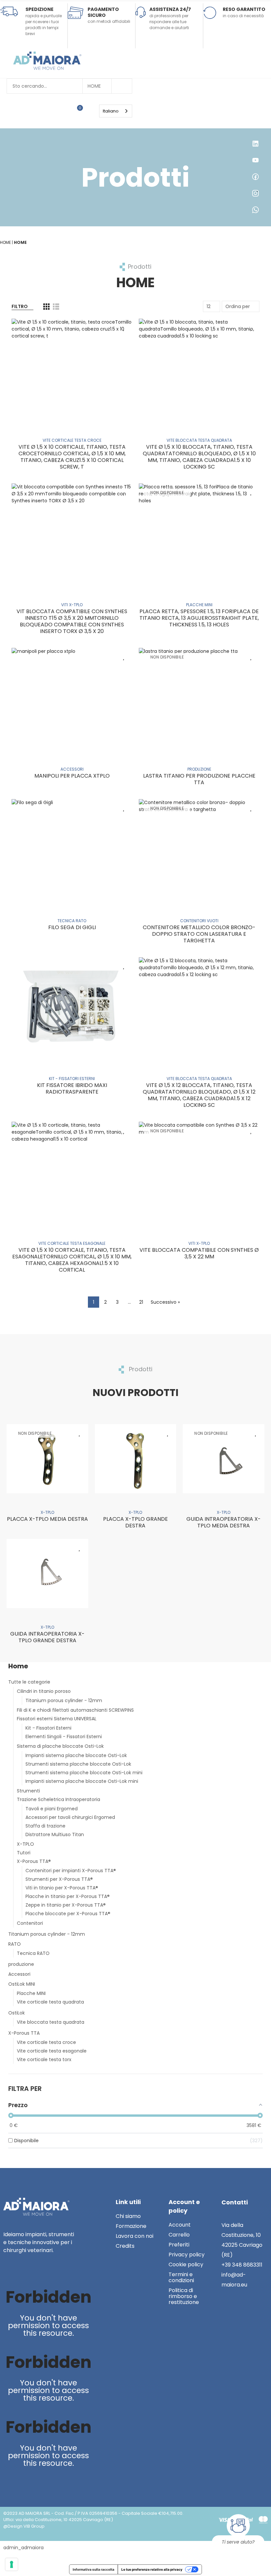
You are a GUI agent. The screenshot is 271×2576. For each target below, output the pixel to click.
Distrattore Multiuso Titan (55, 1834)
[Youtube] (23, 2273)
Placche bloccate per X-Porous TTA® (68, 1914)
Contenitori (30, 1923)
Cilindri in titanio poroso (44, 1691)
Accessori (19, 1974)
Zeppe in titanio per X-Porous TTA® (66, 1905)
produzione (21, 1964)
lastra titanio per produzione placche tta (199, 779)
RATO (15, 1944)
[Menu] (96, 111)
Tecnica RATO (33, 1953)
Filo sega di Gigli (72, 927)
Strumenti (28, 1791)
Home (94, 86)
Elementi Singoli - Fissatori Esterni (64, 1737)
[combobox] (116, 111)
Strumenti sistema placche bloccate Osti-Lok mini (84, 1773)
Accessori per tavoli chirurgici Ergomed (70, 1817)
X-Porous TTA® (34, 1861)
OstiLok (17, 2013)
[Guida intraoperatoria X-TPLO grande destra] (47, 1574)
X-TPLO (25, 1844)
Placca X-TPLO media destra (47, 1519)
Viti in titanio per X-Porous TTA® (62, 1888)
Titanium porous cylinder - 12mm (64, 1700)
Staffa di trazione (45, 1826)
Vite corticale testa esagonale (52, 2051)
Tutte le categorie (29, 1682)
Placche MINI (31, 1993)
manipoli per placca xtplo (72, 776)
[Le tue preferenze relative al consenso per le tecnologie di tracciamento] (12, 2564)
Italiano (111, 111)
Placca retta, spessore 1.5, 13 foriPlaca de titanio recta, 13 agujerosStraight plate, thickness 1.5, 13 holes (199, 618)
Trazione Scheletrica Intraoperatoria (58, 1799)
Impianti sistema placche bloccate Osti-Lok (76, 1755)
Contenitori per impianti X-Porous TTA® (71, 1871)
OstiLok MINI (22, 1984)
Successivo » (165, 1302)
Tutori (24, 1853)
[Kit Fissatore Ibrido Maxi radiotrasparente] (72, 1008)
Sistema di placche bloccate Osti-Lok (60, 1746)
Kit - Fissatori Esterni (48, 1728)
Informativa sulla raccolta (94, 2569)
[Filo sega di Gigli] (72, 850)
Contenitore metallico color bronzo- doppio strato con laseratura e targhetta (199, 934)
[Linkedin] (9, 2273)
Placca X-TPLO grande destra (135, 1522)
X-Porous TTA (24, 2033)
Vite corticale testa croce (46, 2042)
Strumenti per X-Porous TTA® (59, 1879)
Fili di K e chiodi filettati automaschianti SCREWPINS (75, 1710)
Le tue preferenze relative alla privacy (152, 2569)
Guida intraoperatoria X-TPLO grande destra (47, 1637)
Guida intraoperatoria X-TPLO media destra (224, 1522)
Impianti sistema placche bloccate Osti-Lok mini (82, 1781)
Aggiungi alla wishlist (124, 327)
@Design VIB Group (24, 2526)
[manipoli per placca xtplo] (72, 699)
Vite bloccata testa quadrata (51, 2022)
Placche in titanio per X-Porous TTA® (68, 1896)
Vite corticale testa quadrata (50, 2002)
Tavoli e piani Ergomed (52, 1809)
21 (141, 1302)
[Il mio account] (90, 111)
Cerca (122, 86)
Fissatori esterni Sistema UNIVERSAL (57, 1719)
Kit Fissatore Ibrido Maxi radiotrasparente (72, 1088)
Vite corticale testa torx (44, 2059)
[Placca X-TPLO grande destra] (136, 1459)
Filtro (20, 306)
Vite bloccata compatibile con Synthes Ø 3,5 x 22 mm (199, 1253)
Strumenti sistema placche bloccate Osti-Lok (78, 1764)
